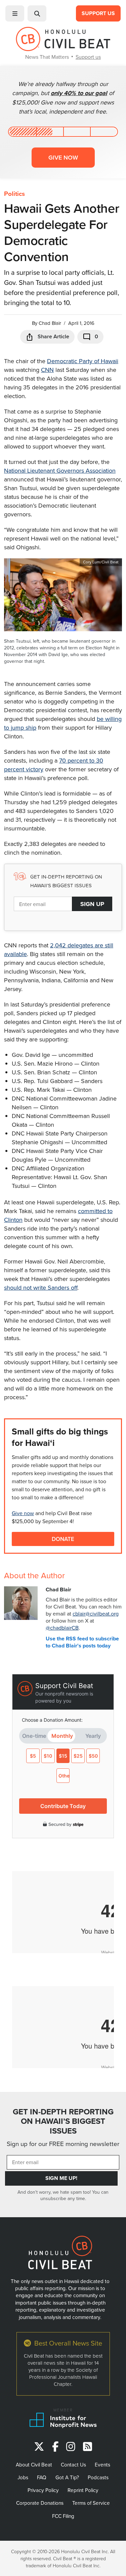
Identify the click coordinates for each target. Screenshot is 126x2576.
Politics (14, 194)
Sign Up (92, 904)
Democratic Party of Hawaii (83, 361)
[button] (15, 13)
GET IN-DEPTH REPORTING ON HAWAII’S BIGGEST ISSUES (63, 2121)
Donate (63, 1539)
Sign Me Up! (61, 2178)
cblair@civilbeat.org (96, 1614)
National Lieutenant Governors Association (60, 470)
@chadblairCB (62, 1628)
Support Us (98, 13)
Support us (88, 57)
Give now (63, 157)
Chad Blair (50, 323)
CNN (47, 370)
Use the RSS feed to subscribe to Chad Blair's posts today (82, 1642)
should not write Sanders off (41, 1287)
